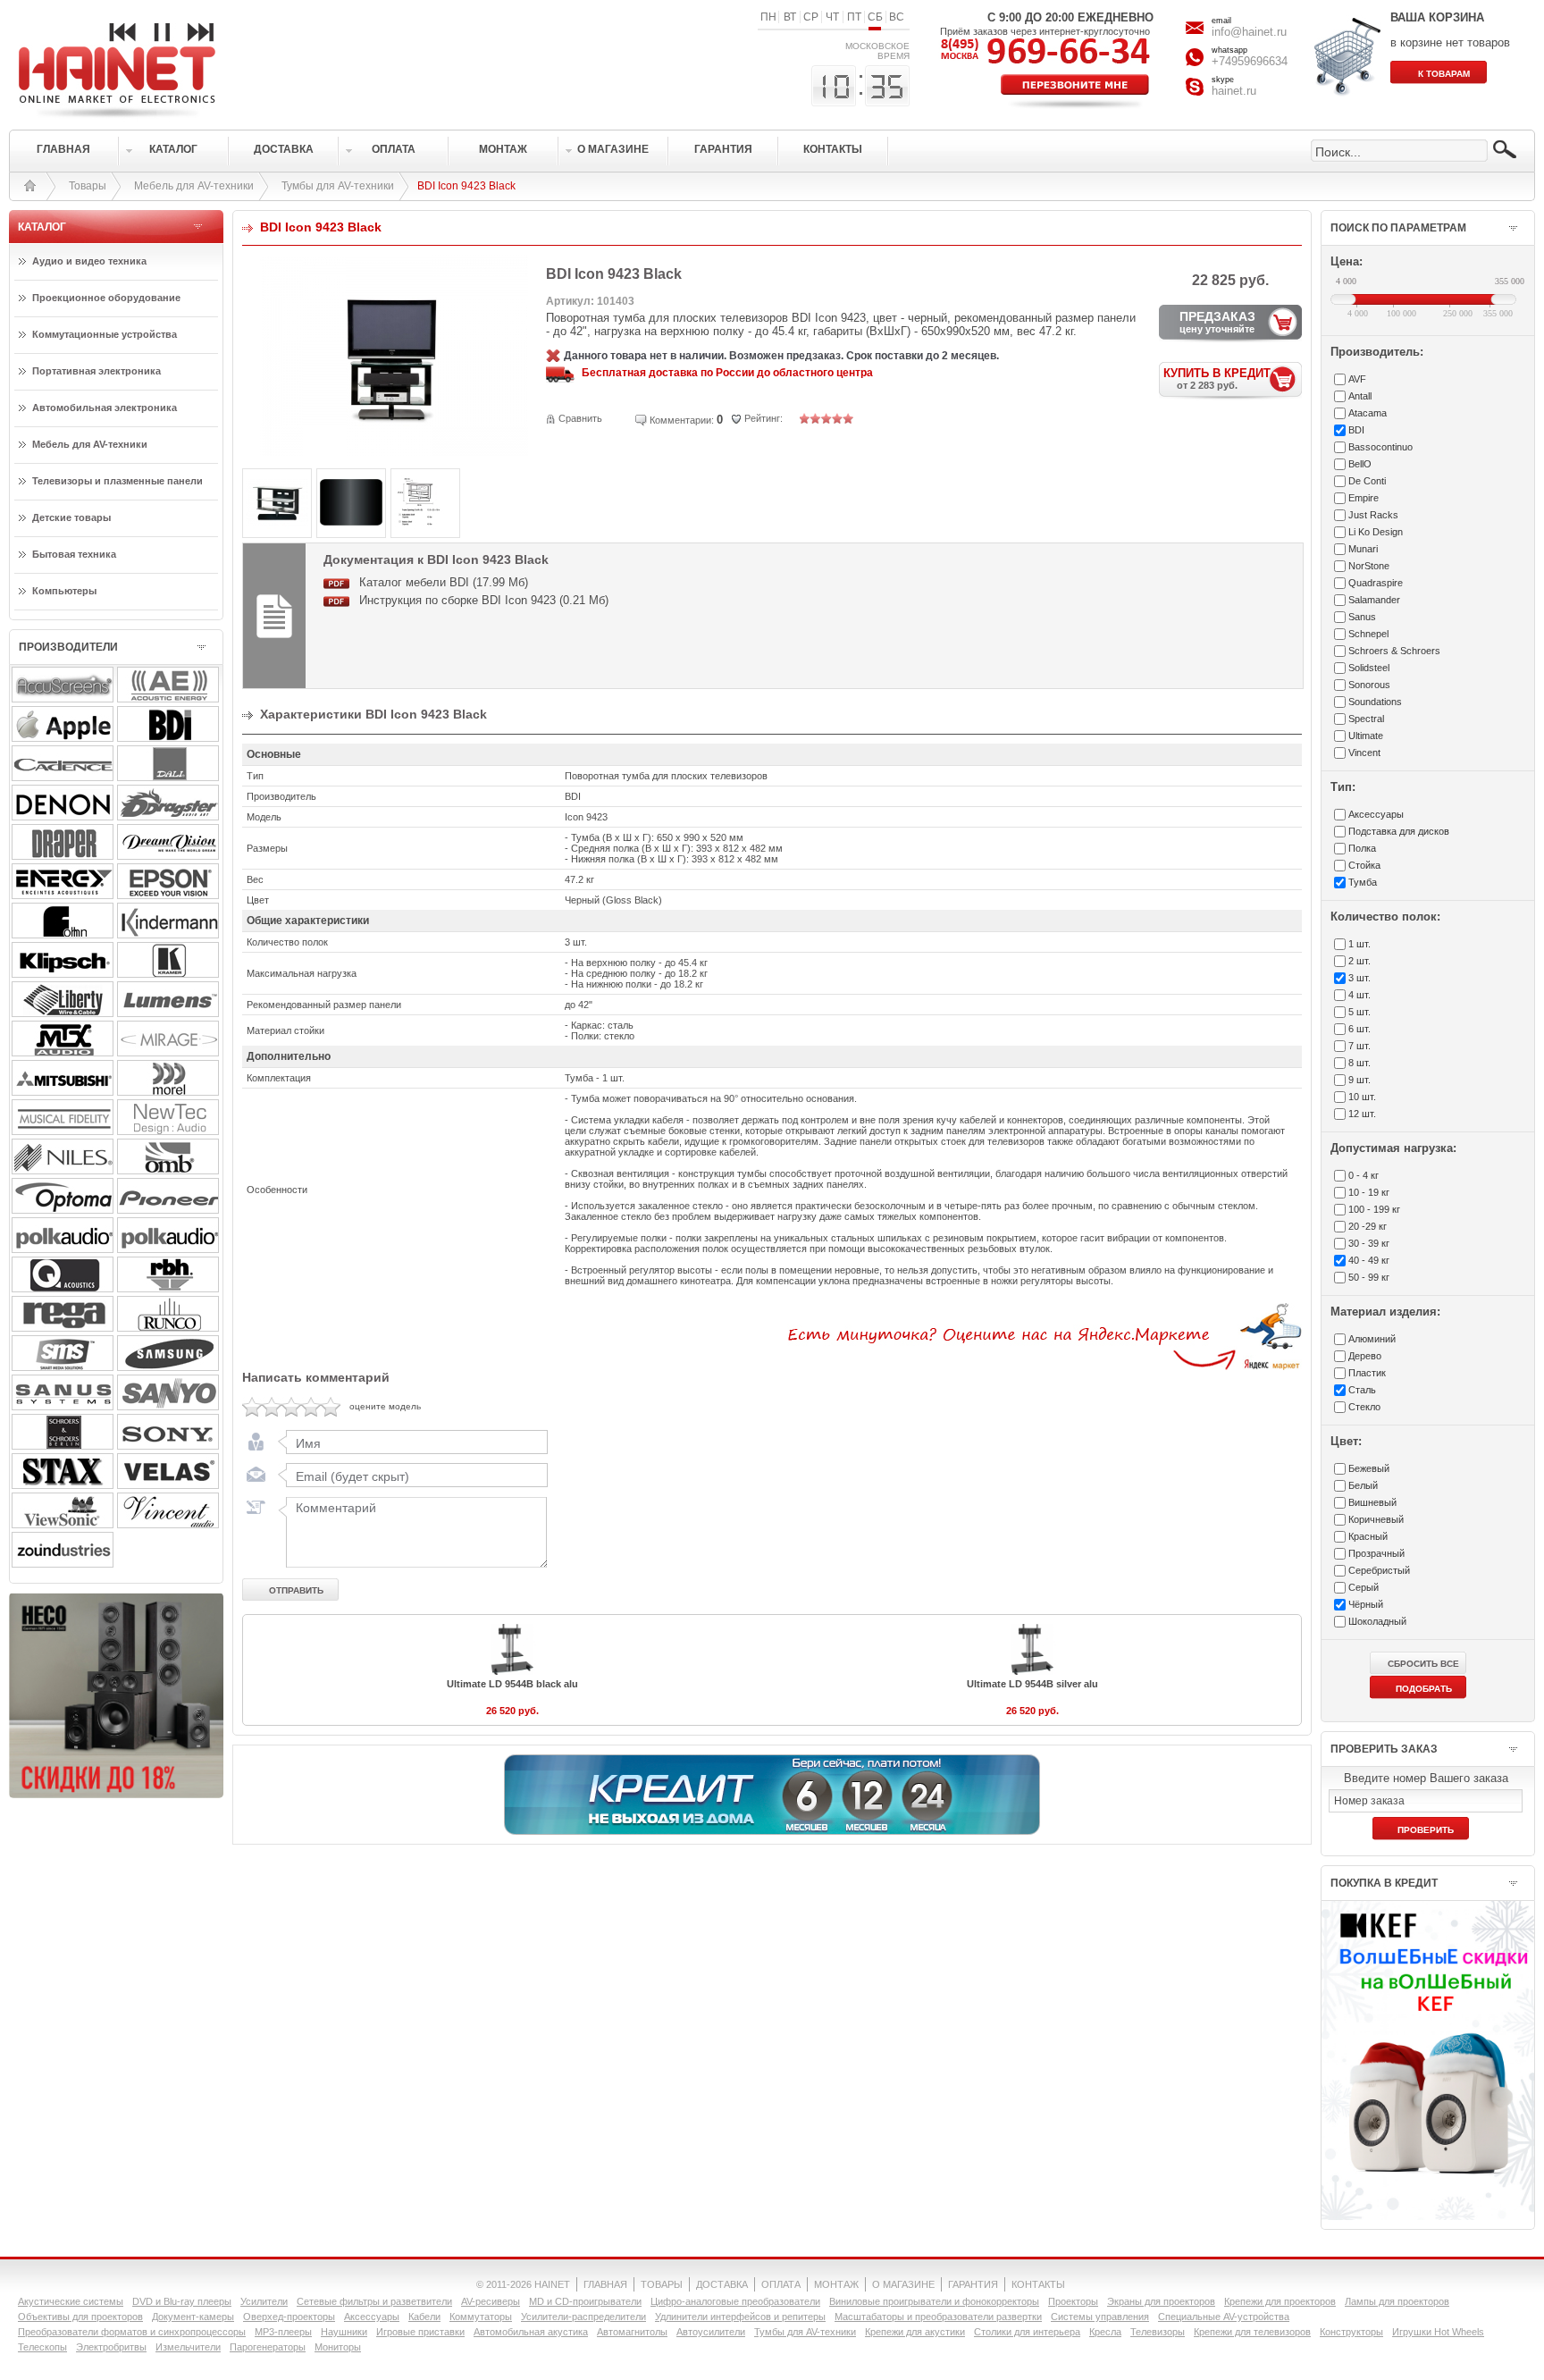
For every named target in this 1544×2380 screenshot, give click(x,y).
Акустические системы (71, 2301)
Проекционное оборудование (106, 298)
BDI (1356, 430)
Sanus (1362, 617)
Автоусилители (711, 2332)
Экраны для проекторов (1161, 2301)
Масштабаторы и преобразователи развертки (938, 2317)
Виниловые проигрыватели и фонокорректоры (934, 2301)
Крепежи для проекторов (1280, 2301)
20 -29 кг (1368, 1226)
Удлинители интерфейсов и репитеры (740, 2317)
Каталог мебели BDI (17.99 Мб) (444, 582)
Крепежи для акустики (915, 2332)
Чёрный (1366, 1604)
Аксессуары (372, 2317)
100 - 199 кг (1374, 1209)
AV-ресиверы (491, 2301)
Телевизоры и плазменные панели (117, 481)
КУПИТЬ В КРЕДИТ (1217, 378)
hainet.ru (1234, 91)
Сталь (1362, 1390)
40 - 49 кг (1369, 1260)
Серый (1364, 1587)
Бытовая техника (74, 554)
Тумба (1363, 882)
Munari (1363, 549)
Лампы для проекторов (1397, 2301)
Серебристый (1379, 1570)
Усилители (264, 2301)
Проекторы (1073, 2301)
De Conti (1367, 481)
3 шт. (1359, 978)
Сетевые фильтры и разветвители (374, 2301)
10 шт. (1362, 1097)
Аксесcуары (1376, 814)
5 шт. (1359, 1012)
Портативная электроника (96, 371)
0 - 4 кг (1364, 1175)
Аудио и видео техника (89, 261)
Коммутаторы (481, 2317)
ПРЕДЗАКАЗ (1217, 322)
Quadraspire (1376, 583)
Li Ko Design (1376, 532)
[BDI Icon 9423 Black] (394, 452)
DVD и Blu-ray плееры (182, 2301)
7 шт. (1359, 1046)
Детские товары (71, 517)
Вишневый (1372, 1502)
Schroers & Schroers (1394, 651)
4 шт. (1359, 995)
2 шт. (1359, 961)
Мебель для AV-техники (194, 186)
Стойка (1364, 865)
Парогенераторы (268, 2347)
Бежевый (1369, 1468)
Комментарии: (682, 420)
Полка (1362, 848)
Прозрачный (1376, 1553)
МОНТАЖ (836, 2284)
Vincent (1364, 753)
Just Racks (1373, 515)
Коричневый (1376, 1519)
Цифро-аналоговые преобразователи (735, 2301)
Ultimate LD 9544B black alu (512, 1684)
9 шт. (1359, 1080)
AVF (1357, 379)
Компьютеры (64, 591)
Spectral (1366, 719)
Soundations (1375, 702)
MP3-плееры (283, 2332)
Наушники (344, 2332)
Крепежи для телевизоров (1252, 2332)
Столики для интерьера (1027, 2332)
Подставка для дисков (1399, 831)
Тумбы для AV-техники (338, 186)
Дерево (1365, 1356)
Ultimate (1366, 736)
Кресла (1105, 2332)
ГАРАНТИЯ (973, 2284)
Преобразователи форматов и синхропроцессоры (132, 2332)
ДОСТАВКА (722, 2284)
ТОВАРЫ (662, 2284)
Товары (88, 186)
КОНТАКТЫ (1038, 2284)
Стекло (1364, 1407)
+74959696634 (1250, 61)
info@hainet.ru (1249, 32)
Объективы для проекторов (80, 2317)
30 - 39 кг (1369, 1243)
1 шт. (1359, 944)
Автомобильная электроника (105, 408)
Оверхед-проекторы (289, 2317)
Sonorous (1369, 685)
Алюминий (1372, 1339)
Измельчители (188, 2347)
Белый (1363, 1485)
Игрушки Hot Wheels (1438, 2332)
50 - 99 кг (1369, 1277)
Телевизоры (1158, 2332)
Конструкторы (1351, 2332)
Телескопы (42, 2347)
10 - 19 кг (1369, 1192)
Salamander (1374, 600)
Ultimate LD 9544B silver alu (1032, 1684)
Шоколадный (1377, 1621)
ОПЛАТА (781, 2284)
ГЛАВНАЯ (605, 2284)
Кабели (424, 2317)
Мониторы (338, 2347)
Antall (1360, 396)
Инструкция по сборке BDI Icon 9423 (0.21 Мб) (484, 600)
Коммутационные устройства (105, 334)
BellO (1360, 464)
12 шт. (1362, 1114)
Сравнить (580, 418)
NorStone (1369, 566)
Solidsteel (1369, 668)
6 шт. (1359, 1029)
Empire (1364, 498)
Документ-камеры (193, 2317)
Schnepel (1368, 634)
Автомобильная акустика (531, 2332)
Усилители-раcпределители (583, 2317)
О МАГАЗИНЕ (903, 2284)
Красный (1368, 1536)
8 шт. (1359, 1063)
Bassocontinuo (1380, 447)
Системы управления (1100, 2317)
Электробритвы (111, 2347)
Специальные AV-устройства (1224, 2317)
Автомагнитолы (632, 2332)
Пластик (1367, 1373)
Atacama (1368, 413)
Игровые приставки (420, 2332)
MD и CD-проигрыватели (585, 2301)
